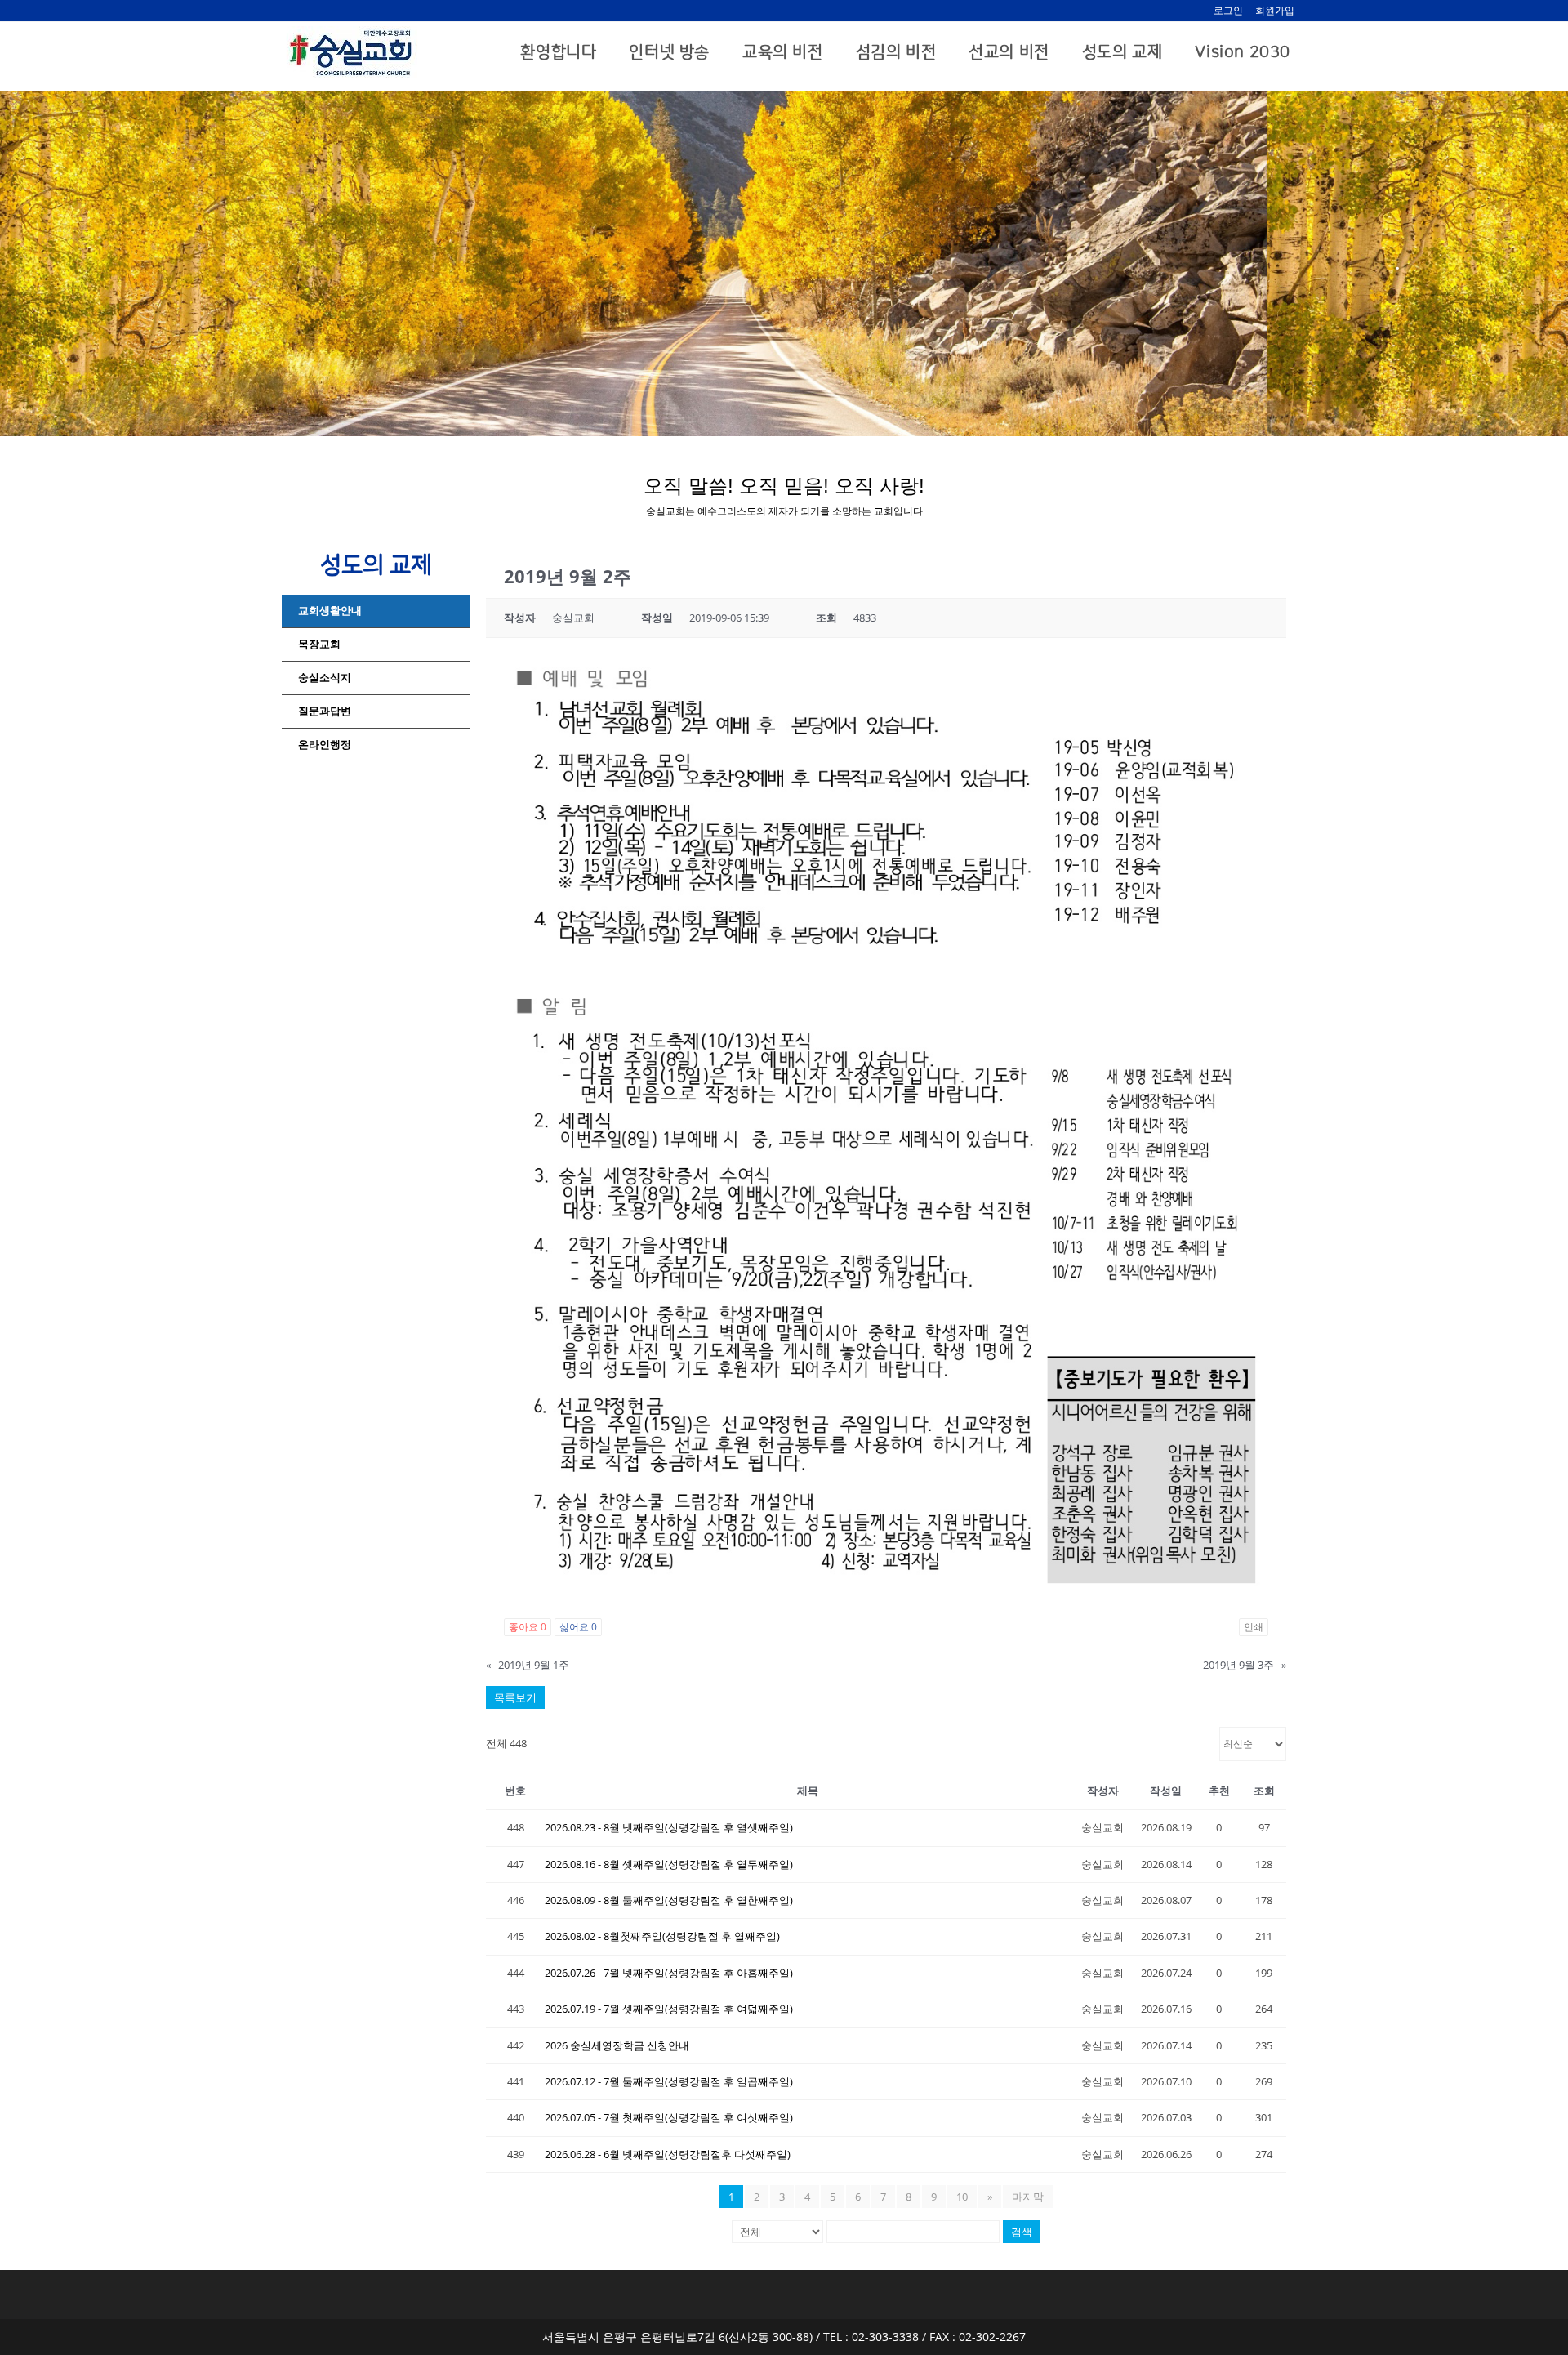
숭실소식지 (325, 678)
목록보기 (515, 1697)
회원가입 (1275, 10)
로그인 (1228, 10)
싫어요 (578, 1627)
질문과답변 (325, 711)
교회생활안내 (330, 611)
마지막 (1028, 2197)
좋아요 (528, 1627)
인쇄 (1254, 1627)
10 (962, 2197)
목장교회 (319, 644)
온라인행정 (325, 745)
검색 (1022, 2232)
